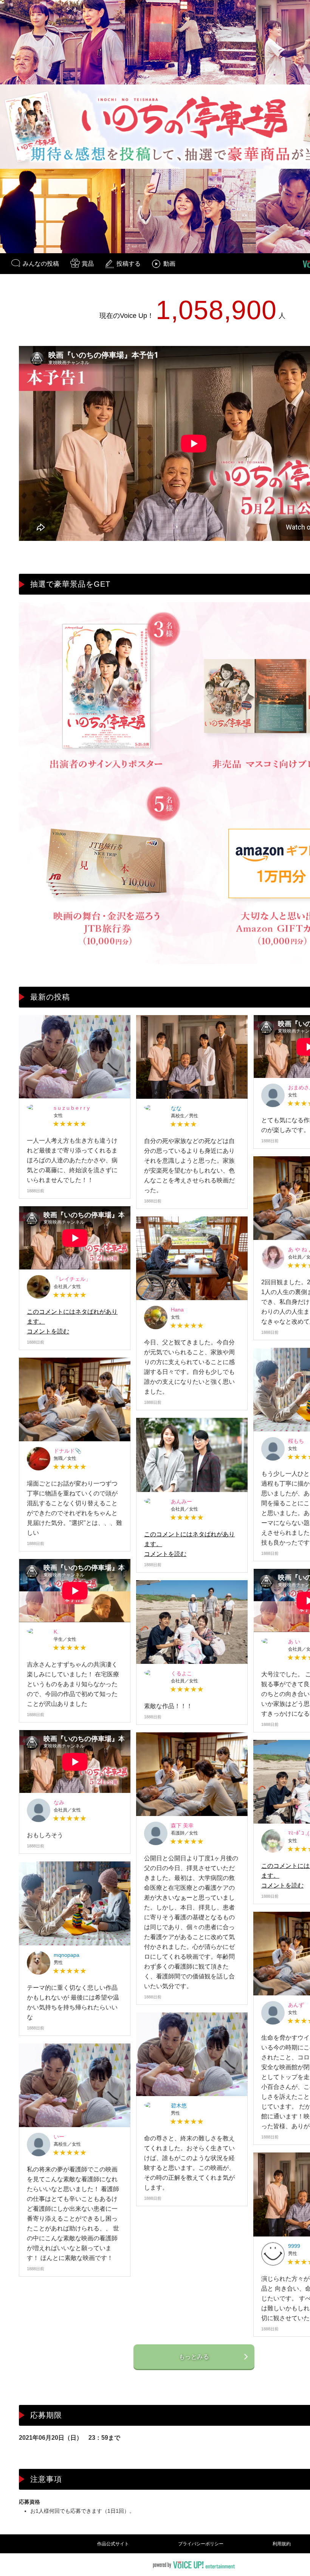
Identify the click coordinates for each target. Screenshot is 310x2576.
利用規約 (282, 2544)
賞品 (88, 264)
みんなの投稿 (41, 264)
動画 (169, 264)
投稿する (129, 264)
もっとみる (194, 2357)
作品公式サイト (113, 2544)
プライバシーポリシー (201, 2544)
